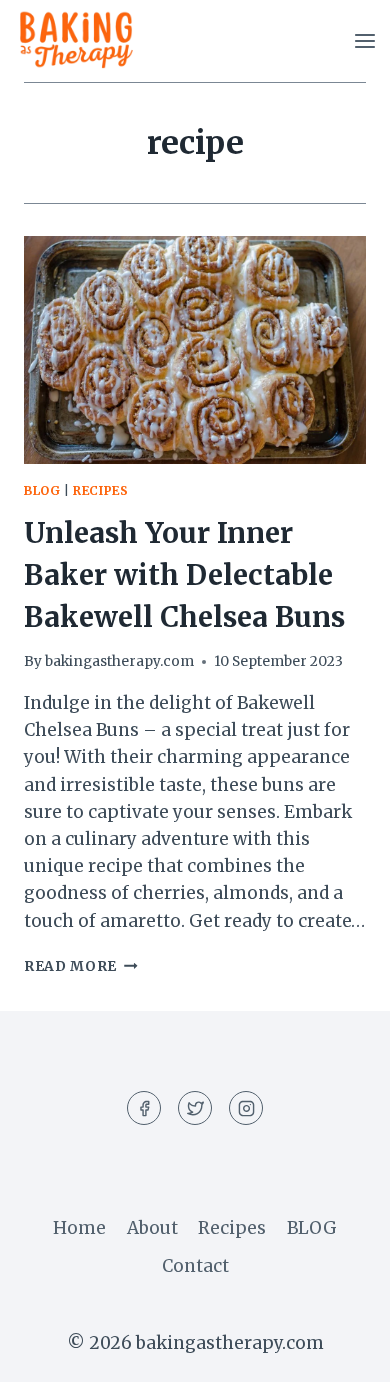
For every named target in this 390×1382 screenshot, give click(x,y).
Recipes (100, 490)
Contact (195, 1266)
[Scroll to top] (339, 1351)
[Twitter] (195, 1108)
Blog (42, 490)
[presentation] (195, 350)
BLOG (312, 1228)
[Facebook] (144, 1108)
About (152, 1228)
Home (79, 1228)
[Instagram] (246, 1108)
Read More (81, 966)
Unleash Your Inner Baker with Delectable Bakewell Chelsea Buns (184, 575)
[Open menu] (364, 40)
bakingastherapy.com (119, 661)
